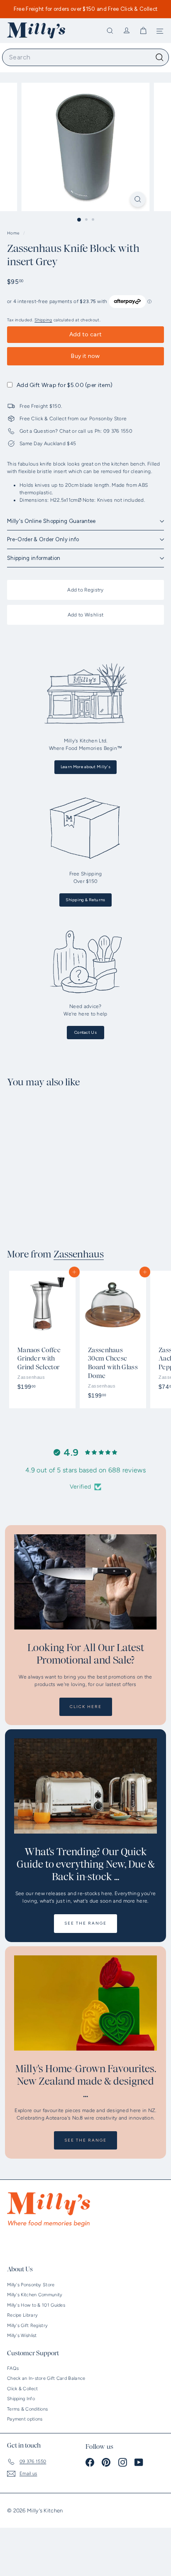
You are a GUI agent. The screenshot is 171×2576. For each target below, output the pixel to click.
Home (14, 233)
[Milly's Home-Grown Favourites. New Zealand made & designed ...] (85, 2003)
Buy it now (85, 356)
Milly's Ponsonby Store (31, 2285)
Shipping (43, 320)
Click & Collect (23, 2389)
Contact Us (85, 1032)
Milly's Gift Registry (27, 2326)
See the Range (85, 1923)
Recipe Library (22, 2315)
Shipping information (34, 558)
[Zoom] (138, 199)
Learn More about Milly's (85, 767)
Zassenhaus (79, 1255)
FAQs (13, 2368)
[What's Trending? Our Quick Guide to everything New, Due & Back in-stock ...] (85, 1786)
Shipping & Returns (85, 900)
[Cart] (143, 31)
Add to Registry (85, 590)
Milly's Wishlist (22, 2336)
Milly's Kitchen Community (35, 2295)
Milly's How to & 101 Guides (36, 2305)
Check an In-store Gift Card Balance (46, 2378)
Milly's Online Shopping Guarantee (51, 521)
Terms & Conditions (27, 2409)
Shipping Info (21, 2399)
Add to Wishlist (86, 615)
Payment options (25, 2419)
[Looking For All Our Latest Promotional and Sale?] (85, 1582)
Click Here (86, 1707)
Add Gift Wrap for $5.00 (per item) (65, 385)
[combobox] (85, 57)
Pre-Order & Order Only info (43, 539)
